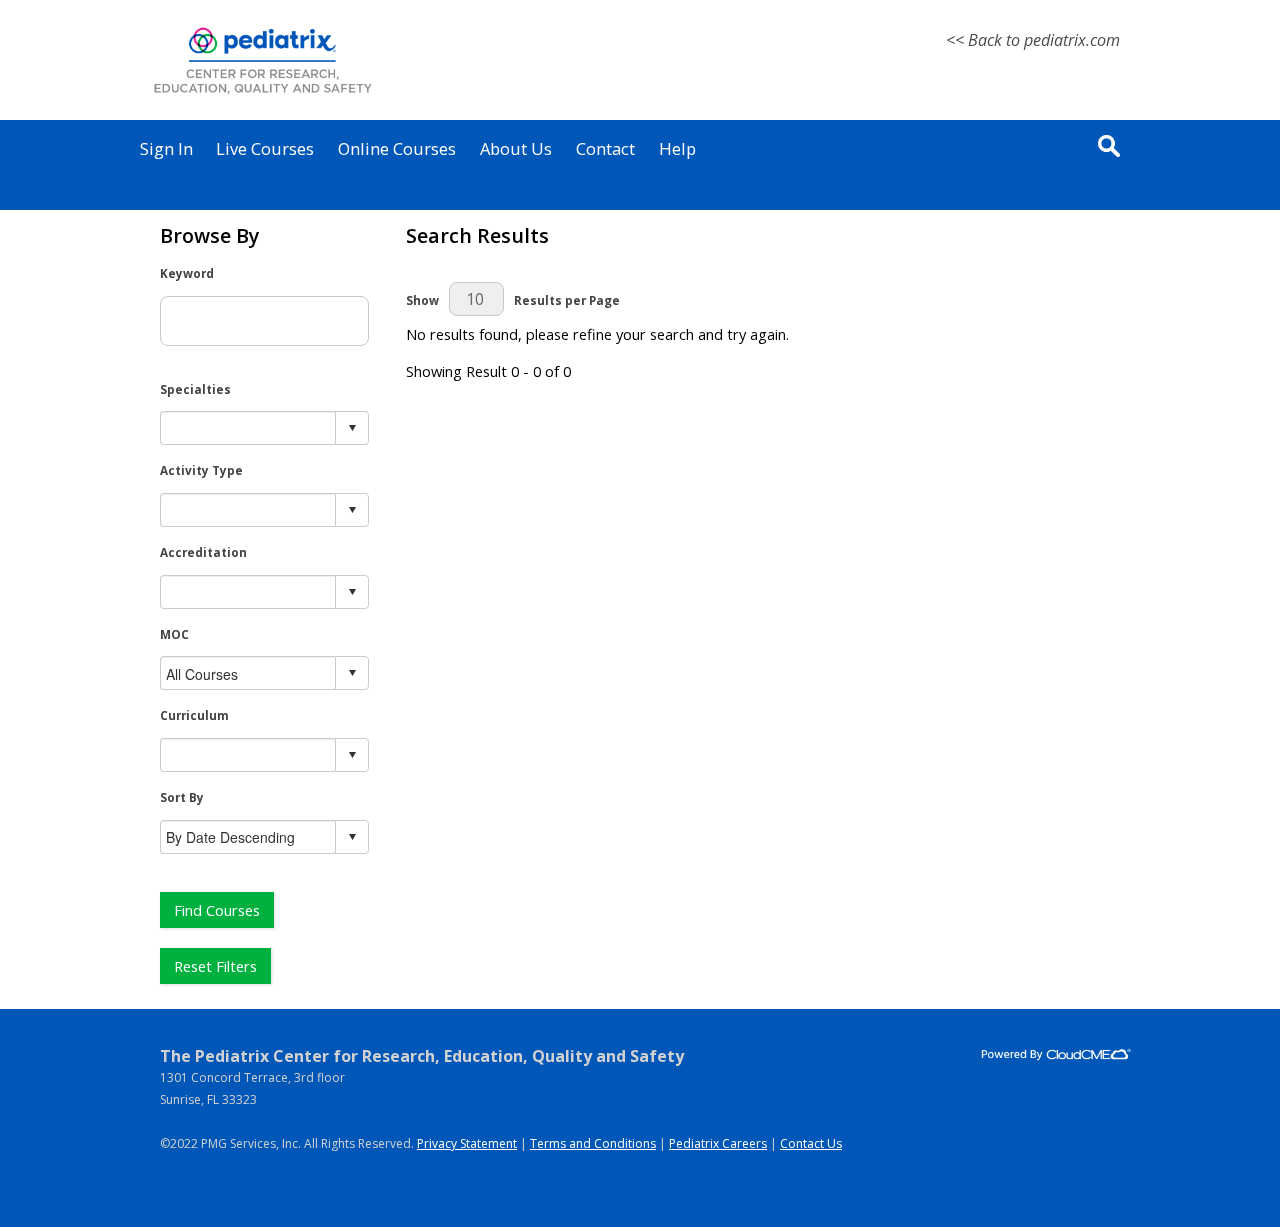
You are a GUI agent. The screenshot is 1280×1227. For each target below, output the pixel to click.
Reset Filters (215, 966)
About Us (516, 148)
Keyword (187, 273)
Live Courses (265, 148)
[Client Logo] (262, 94)
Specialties (195, 389)
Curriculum (194, 715)
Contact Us (811, 1143)
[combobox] (248, 428)
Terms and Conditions (593, 1143)
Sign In (166, 148)
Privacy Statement (467, 1143)
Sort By (182, 797)
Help (677, 148)
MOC (174, 634)
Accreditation (203, 552)
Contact (605, 148)
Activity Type (201, 470)
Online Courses (397, 148)
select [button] (352, 428)
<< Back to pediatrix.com (1033, 40)
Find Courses (217, 910)
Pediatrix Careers (718, 1143)
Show (422, 300)
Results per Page (567, 300)
